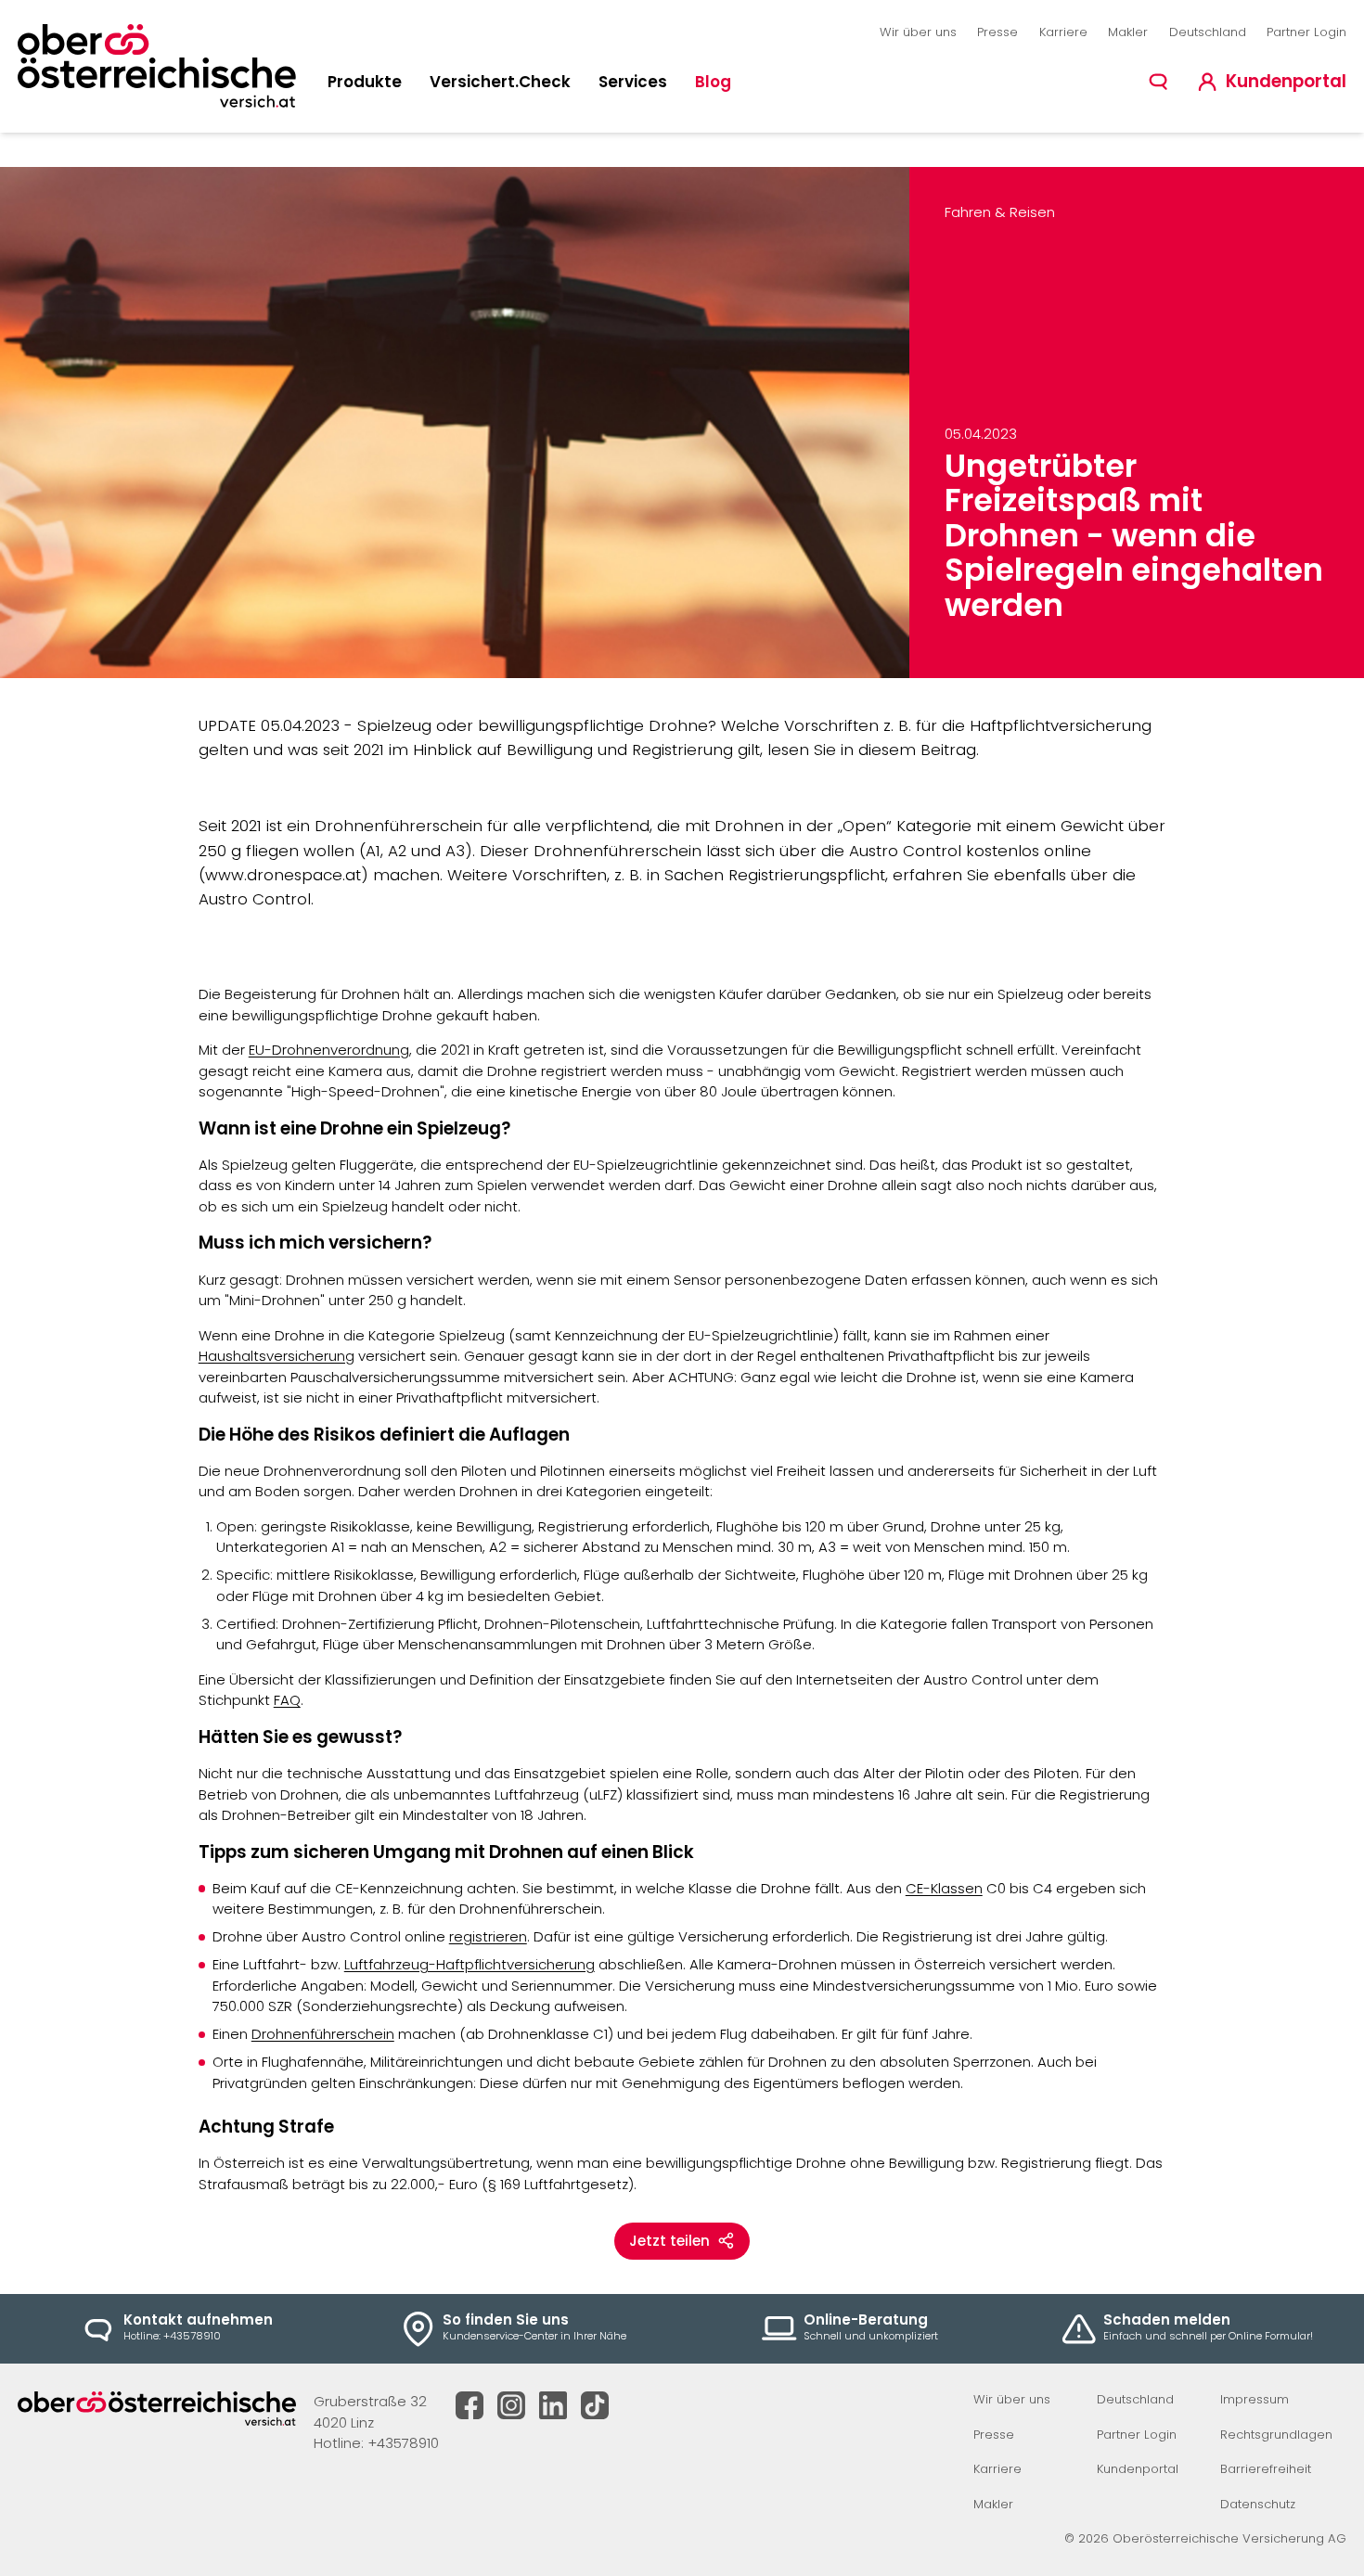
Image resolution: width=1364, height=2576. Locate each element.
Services (633, 82)
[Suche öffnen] (1158, 82)
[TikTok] (595, 2405)
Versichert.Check (500, 82)
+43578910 (403, 2443)
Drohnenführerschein (323, 2034)
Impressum (1255, 2399)
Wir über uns (918, 32)
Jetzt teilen (669, 2241)
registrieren (488, 1936)
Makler (1128, 32)
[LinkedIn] (553, 2405)
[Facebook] (470, 2405)
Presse (997, 32)
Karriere (1063, 32)
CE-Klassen (944, 1888)
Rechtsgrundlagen (1276, 2435)
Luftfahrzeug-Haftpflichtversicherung (470, 1964)
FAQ (287, 1700)
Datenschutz (1258, 2504)
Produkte (365, 82)
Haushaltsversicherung (277, 1356)
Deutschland (1208, 32)
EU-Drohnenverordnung (329, 1050)
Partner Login (1306, 32)
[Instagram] (511, 2405)
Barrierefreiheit (1266, 2469)
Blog (713, 82)
